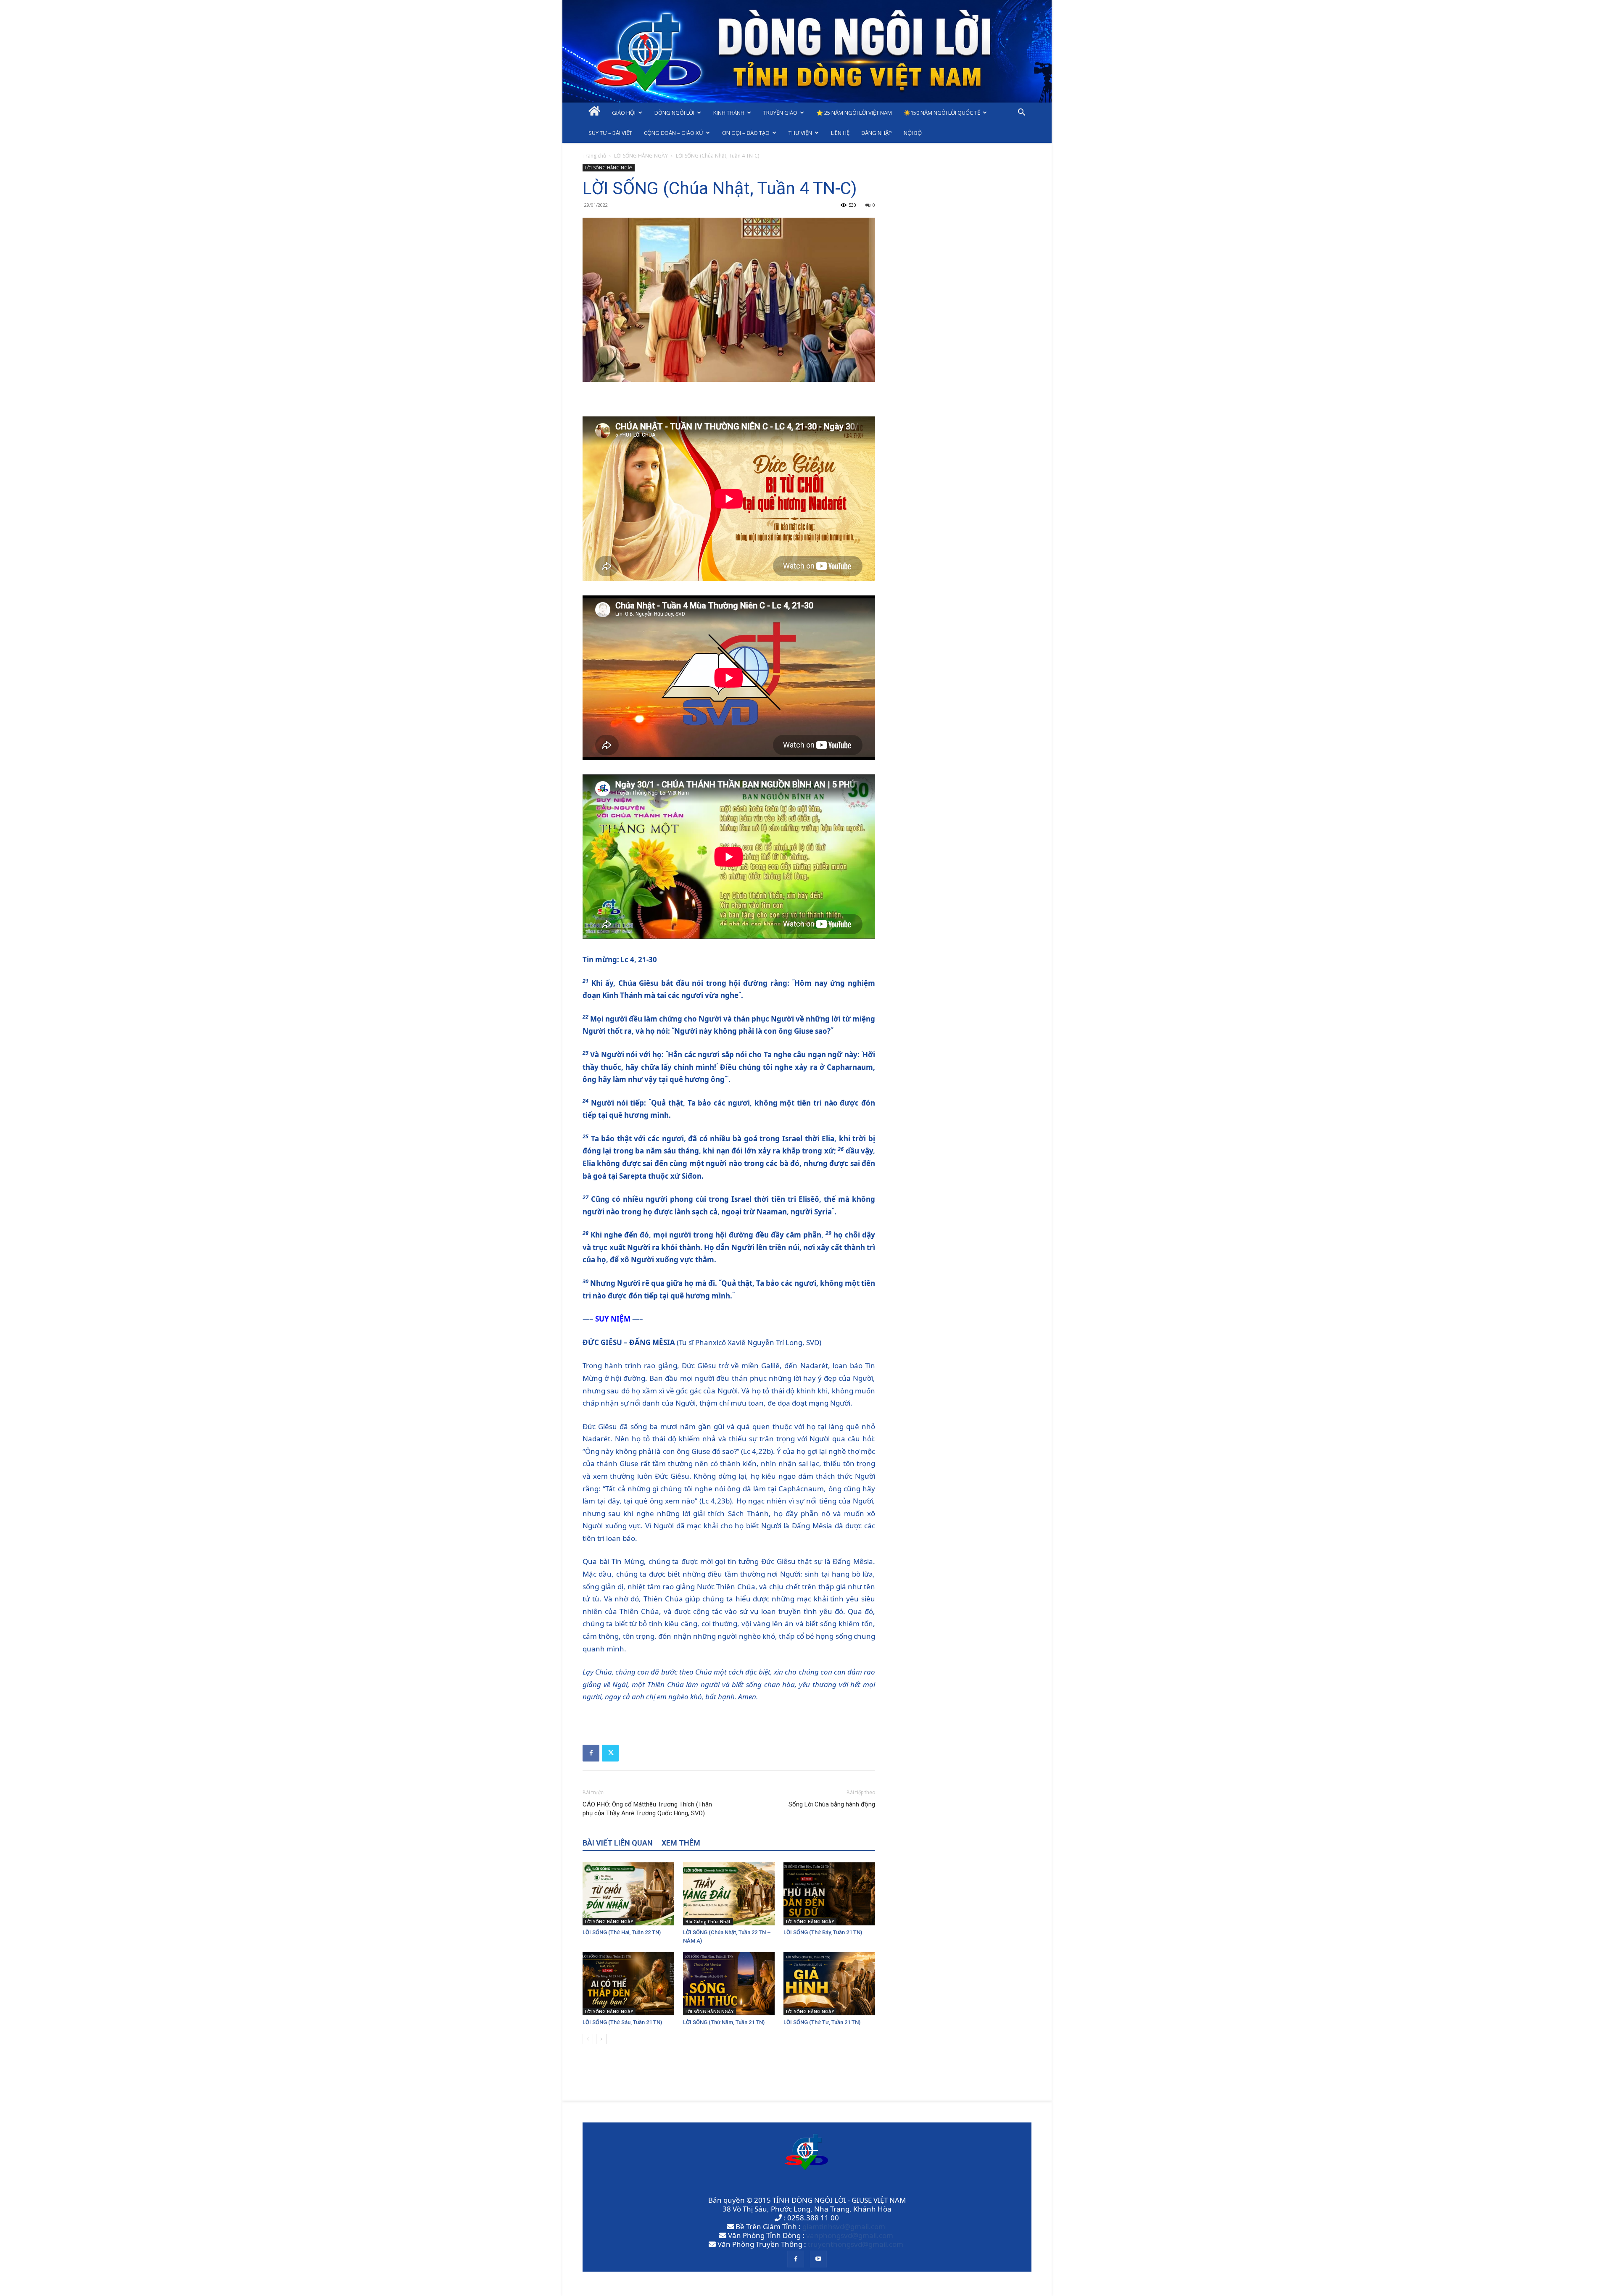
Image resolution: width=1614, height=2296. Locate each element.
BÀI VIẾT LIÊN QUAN (618, 1843)
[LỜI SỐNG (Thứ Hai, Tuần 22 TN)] (628, 1894)
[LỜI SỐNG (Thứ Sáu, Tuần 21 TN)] (628, 1984)
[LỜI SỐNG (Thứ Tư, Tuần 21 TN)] (829, 1984)
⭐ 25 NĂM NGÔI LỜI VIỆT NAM (854, 113)
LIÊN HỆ (840, 133)
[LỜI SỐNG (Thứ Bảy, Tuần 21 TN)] (829, 1894)
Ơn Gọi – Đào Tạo (746, 133)
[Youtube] (818, 2259)
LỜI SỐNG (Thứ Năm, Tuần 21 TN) (724, 2022)
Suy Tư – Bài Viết (610, 133)
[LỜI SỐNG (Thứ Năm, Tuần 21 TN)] (729, 1984)
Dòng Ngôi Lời (674, 113)
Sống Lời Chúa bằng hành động (832, 1804)
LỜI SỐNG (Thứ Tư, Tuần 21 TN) (822, 2022)
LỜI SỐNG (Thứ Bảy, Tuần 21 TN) (823, 1932)
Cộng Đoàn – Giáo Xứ (674, 133)
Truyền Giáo (780, 113)
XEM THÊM (681, 1843)
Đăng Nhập (877, 133)
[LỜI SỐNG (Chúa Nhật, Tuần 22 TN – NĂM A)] (729, 1894)
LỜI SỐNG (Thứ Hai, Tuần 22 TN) (622, 1932)
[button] (1021, 113)
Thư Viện (800, 133)
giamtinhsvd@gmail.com (844, 2226)
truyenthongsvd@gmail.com (856, 2244)
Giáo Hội (624, 113)
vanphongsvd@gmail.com (850, 2235)
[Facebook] (591, 1753)
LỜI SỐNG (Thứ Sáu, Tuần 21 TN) (622, 2022)
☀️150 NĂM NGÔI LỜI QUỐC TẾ (942, 113)
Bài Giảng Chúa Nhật (708, 1922)
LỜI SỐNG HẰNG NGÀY (641, 156)
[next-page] (601, 2039)
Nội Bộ (913, 133)
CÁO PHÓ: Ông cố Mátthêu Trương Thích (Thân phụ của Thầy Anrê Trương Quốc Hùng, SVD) (647, 1809)
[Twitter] (610, 1753)
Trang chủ (594, 156)
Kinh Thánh (729, 113)
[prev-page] (588, 2039)
